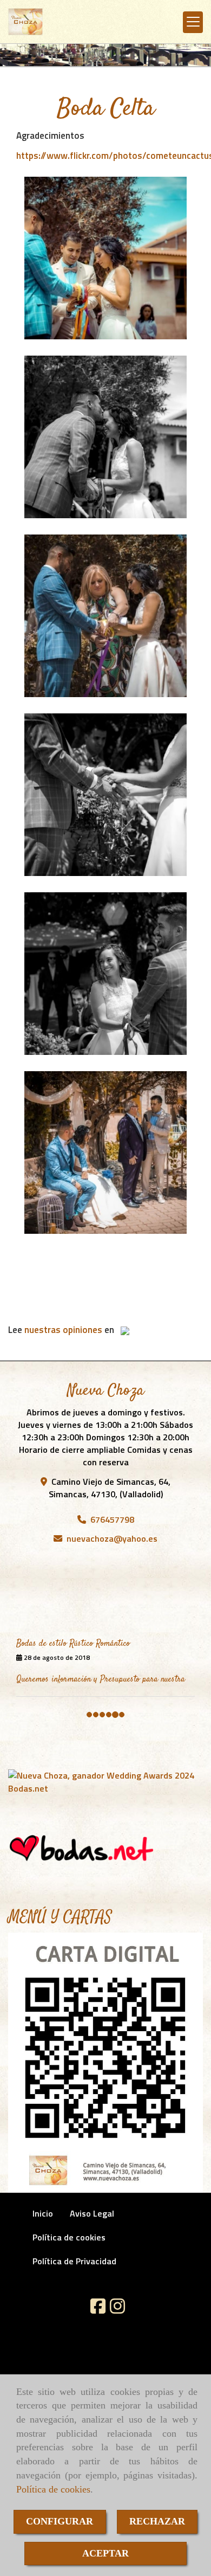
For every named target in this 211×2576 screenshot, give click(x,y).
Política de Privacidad (74, 2270)
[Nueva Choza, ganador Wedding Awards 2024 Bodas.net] (105, 1791)
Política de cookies (53, 2489)
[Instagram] (117, 2319)
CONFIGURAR (60, 2521)
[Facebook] (98, 2319)
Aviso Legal (92, 2223)
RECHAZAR (157, 2521)
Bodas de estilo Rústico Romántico (73, 1585)
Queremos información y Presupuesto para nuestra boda (101, 1625)
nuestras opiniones (63, 1330)
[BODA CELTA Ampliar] (105, 258)
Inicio (43, 2223)
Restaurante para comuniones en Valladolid (87, 1666)
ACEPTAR (105, 2553)
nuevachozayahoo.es (112, 1538)
